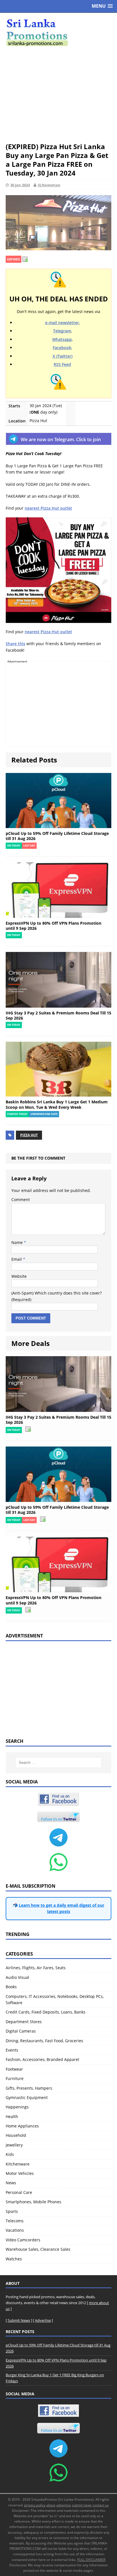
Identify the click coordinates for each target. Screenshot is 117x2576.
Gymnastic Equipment (27, 2097)
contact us (101, 2505)
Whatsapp (62, 339)
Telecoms (15, 2221)
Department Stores (24, 2022)
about (51, 2505)
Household (16, 2135)
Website (19, 1276)
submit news (82, 2505)
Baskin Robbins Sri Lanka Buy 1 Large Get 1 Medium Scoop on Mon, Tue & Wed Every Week (57, 1104)
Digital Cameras (21, 2031)
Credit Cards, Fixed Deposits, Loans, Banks (46, 2012)
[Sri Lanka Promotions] (58, 33)
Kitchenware (18, 2164)
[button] (102, 6)
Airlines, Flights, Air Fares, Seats (36, 1968)
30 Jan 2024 (20, 185)
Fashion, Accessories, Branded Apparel (42, 2059)
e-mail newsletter (62, 323)
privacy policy (35, 2505)
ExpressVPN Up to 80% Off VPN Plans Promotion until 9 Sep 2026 (54, 926)
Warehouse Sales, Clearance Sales (38, 2249)
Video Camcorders (23, 2240)
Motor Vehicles (20, 2173)
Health (12, 2117)
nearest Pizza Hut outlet (48, 508)
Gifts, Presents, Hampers (29, 2088)
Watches (14, 2259)
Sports (12, 2211)
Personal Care (19, 2192)
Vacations (15, 2230)
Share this (15, 644)
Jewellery (14, 2145)
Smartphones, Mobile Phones (34, 2202)
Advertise (43, 2320)
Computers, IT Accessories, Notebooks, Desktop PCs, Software (55, 1999)
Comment (21, 1200)
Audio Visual (17, 1977)
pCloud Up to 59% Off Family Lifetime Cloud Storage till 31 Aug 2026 (57, 836)
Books (11, 1987)
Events (12, 2050)
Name (18, 1242)
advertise (64, 2505)
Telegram (62, 331)
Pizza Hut (29, 1135)
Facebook (62, 348)
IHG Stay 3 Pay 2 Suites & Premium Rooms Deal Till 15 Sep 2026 (58, 1015)
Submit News (19, 2320)
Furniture (15, 2078)
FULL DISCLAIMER (91, 2560)
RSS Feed (62, 364)
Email (17, 1259)
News (11, 2183)
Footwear (14, 2069)
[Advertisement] (58, 94)
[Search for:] (59, 1763)
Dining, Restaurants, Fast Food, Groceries (44, 2041)
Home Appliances (22, 2126)
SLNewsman (49, 185)
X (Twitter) (62, 356)
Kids (10, 2154)
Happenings (17, 2107)
